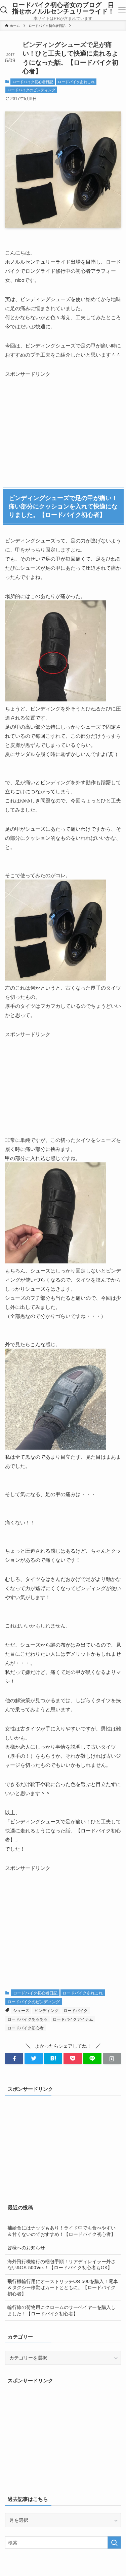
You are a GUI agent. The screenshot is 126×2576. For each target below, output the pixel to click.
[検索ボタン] (4, 10)
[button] (14, 2059)
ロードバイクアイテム (73, 2019)
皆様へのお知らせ (26, 2248)
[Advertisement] (55, 420)
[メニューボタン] (122, 10)
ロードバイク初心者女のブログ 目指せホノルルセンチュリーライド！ (63, 8)
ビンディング (46, 2010)
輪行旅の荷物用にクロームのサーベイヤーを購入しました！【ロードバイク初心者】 (61, 2310)
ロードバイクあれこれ (76, 81)
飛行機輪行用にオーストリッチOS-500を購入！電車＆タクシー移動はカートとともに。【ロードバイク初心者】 (63, 2288)
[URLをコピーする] (112, 2059)
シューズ (21, 2010)
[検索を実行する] (114, 2542)
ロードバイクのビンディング (31, 90)
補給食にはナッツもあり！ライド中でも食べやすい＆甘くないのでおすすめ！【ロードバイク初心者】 (61, 2231)
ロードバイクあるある (28, 2019)
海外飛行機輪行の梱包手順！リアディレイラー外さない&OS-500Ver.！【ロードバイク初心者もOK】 (61, 2265)
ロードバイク (76, 2010)
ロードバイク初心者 (26, 2028)
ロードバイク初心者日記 (33, 81)
